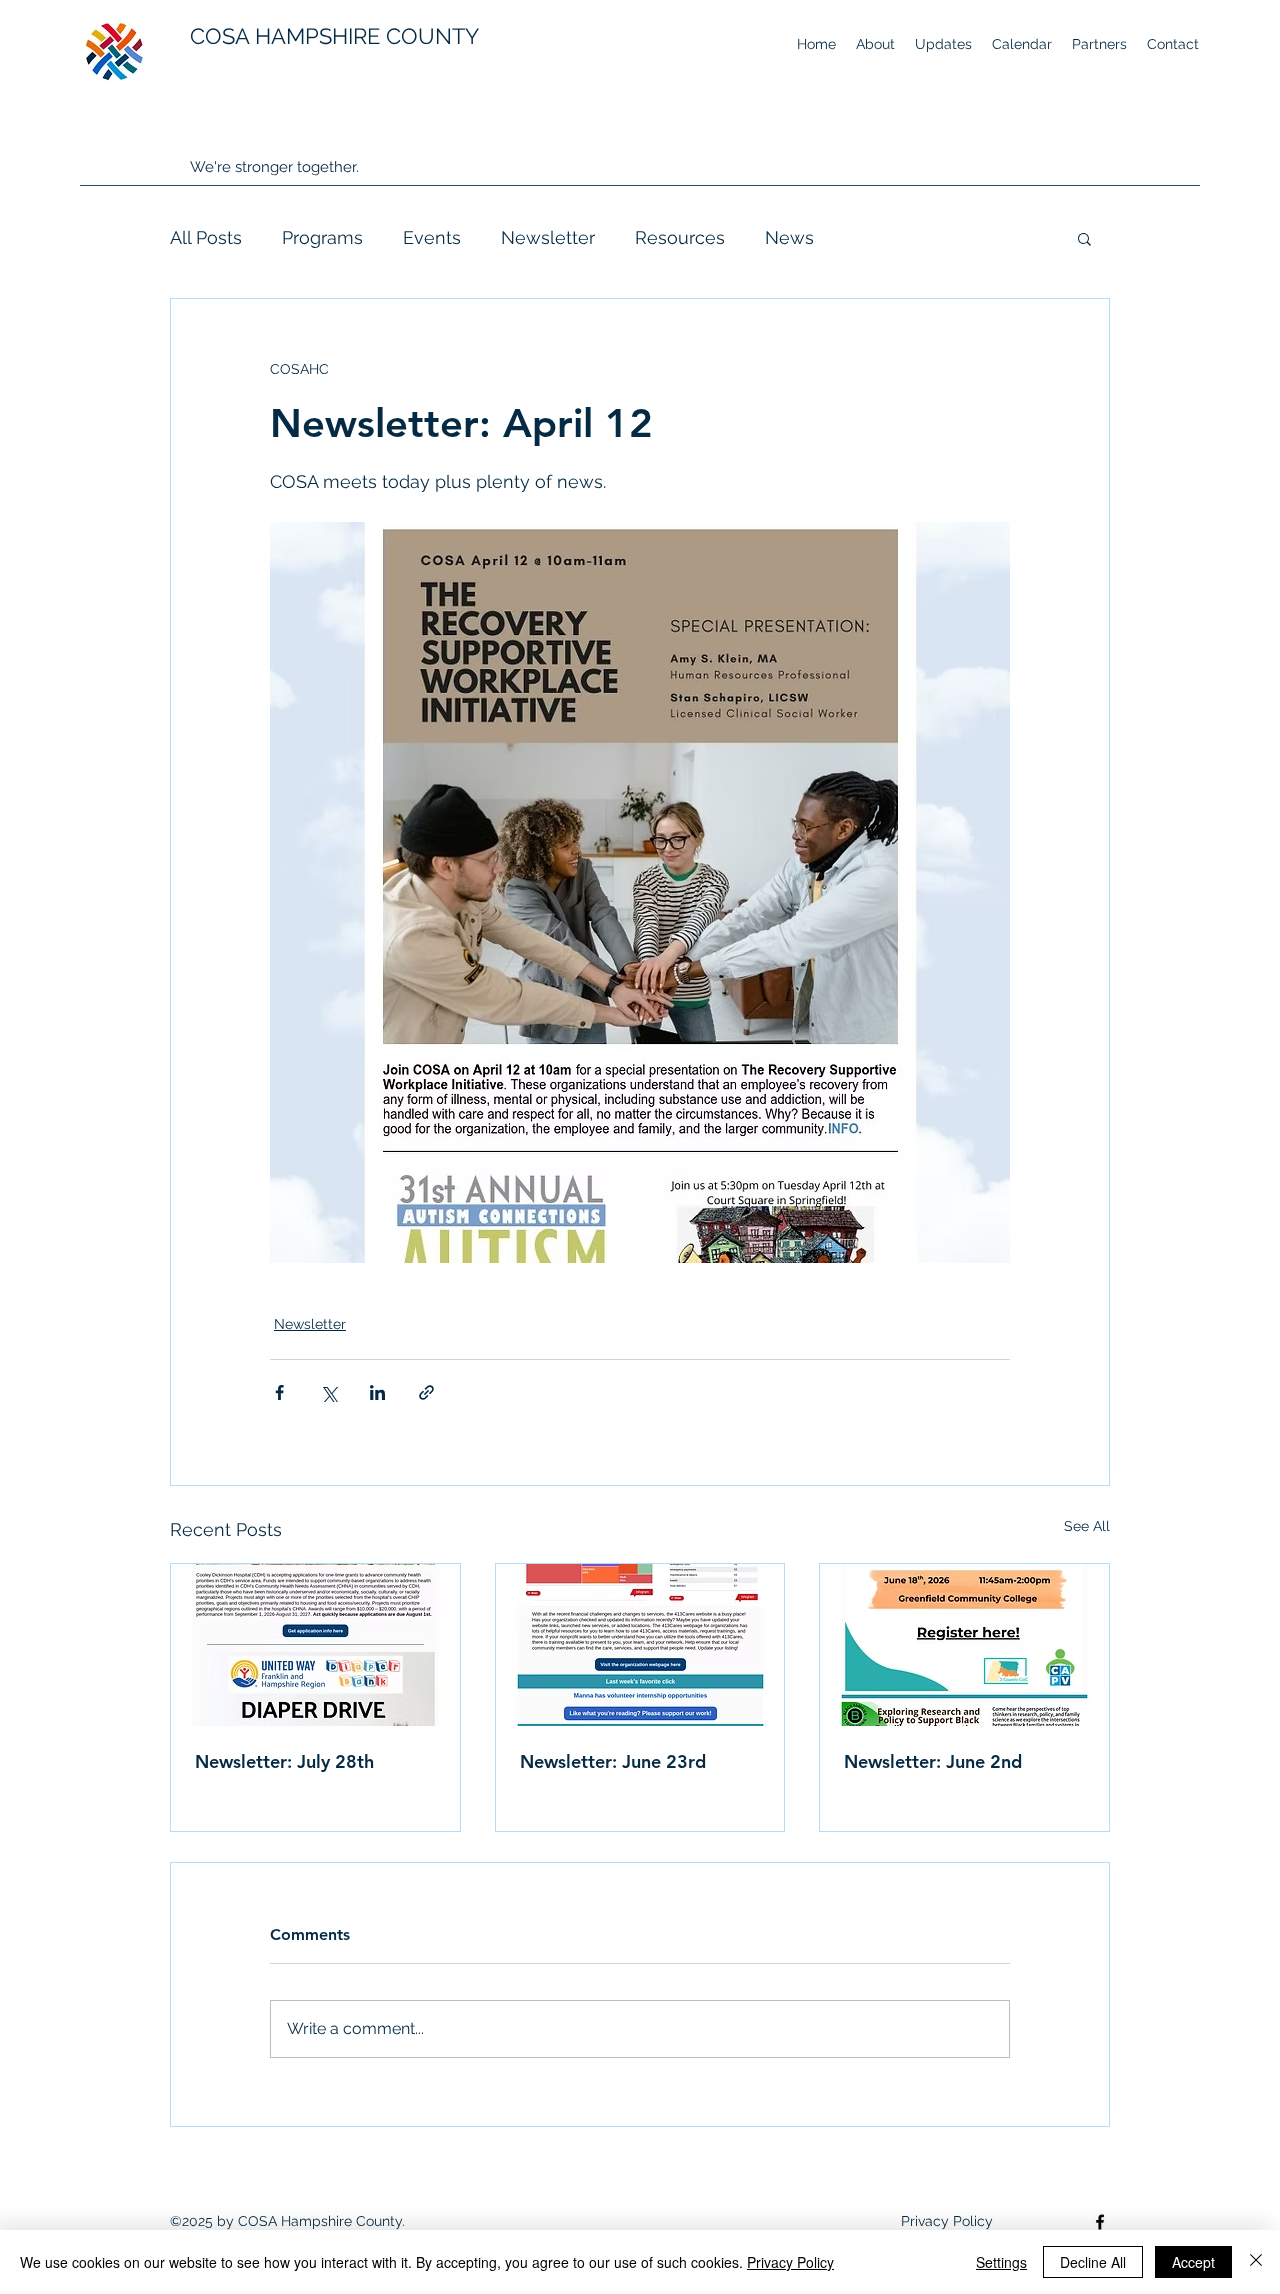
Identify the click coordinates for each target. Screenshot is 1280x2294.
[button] (1084, 238)
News (789, 237)
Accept (1193, 2262)
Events (432, 237)
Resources (680, 237)
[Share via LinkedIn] (377, 1392)
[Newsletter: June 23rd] (640, 1645)
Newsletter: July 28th (284, 1761)
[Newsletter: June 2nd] (964, 1645)
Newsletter (548, 237)
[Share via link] (426, 1392)
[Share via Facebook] (279, 1392)
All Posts (206, 237)
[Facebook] (1100, 2222)
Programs (322, 237)
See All (1087, 1526)
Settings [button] (1001, 2262)
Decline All (1093, 2262)
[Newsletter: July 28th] (315, 1645)
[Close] (1256, 2262)
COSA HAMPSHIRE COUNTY (334, 36)
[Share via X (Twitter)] (328, 1392)
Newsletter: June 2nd (933, 1761)
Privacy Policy (790, 2262)
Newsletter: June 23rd (613, 1761)
